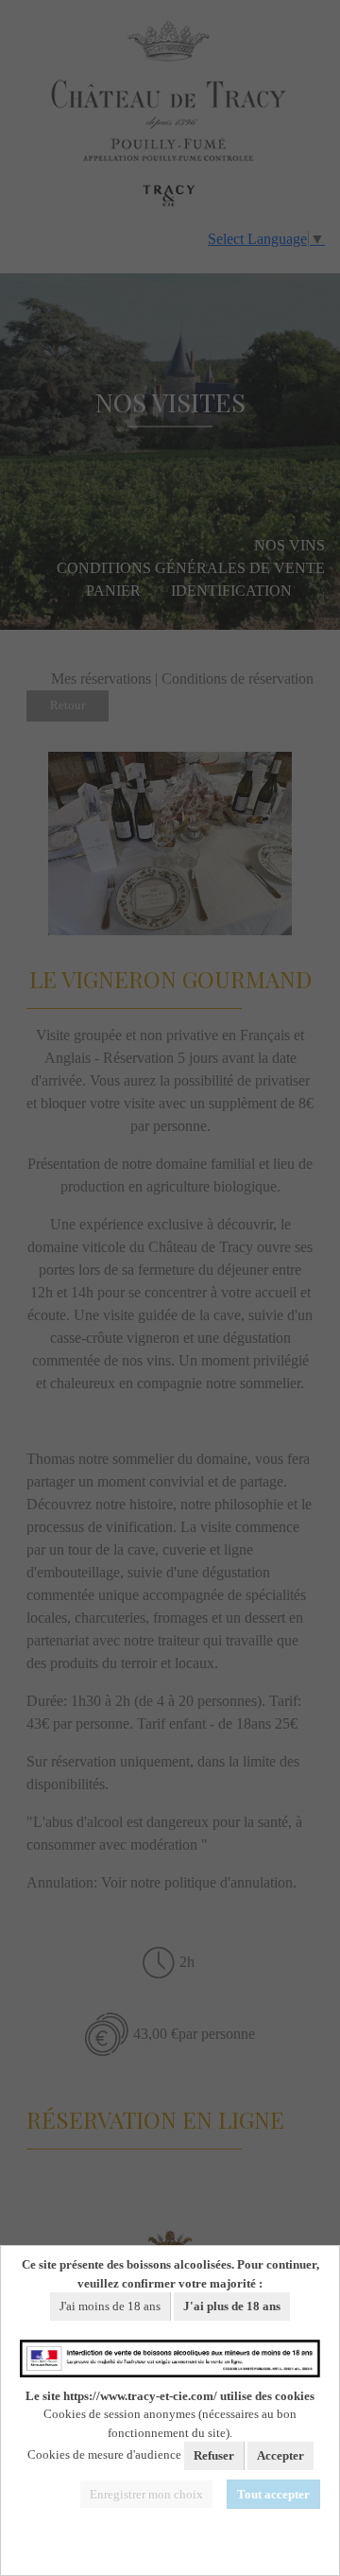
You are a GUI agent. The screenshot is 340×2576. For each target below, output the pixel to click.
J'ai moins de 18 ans (110, 2306)
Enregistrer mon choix (146, 2494)
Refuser (214, 2455)
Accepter (280, 2455)
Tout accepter (273, 2494)
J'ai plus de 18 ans (232, 2306)
